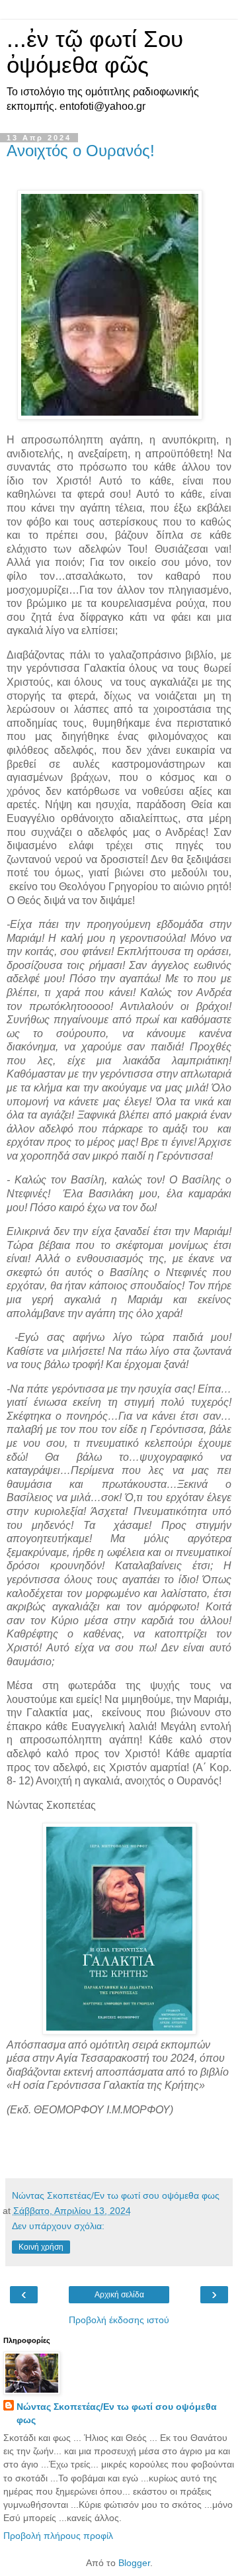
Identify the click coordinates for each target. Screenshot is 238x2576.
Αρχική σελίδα (119, 2295)
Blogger (134, 2563)
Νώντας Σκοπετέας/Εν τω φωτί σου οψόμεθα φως (117, 2413)
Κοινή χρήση (41, 2247)
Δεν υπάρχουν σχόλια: (58, 2226)
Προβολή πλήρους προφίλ (58, 2536)
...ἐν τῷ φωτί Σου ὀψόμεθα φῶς (95, 52)
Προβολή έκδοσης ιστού (119, 2320)
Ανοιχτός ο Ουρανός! (81, 151)
